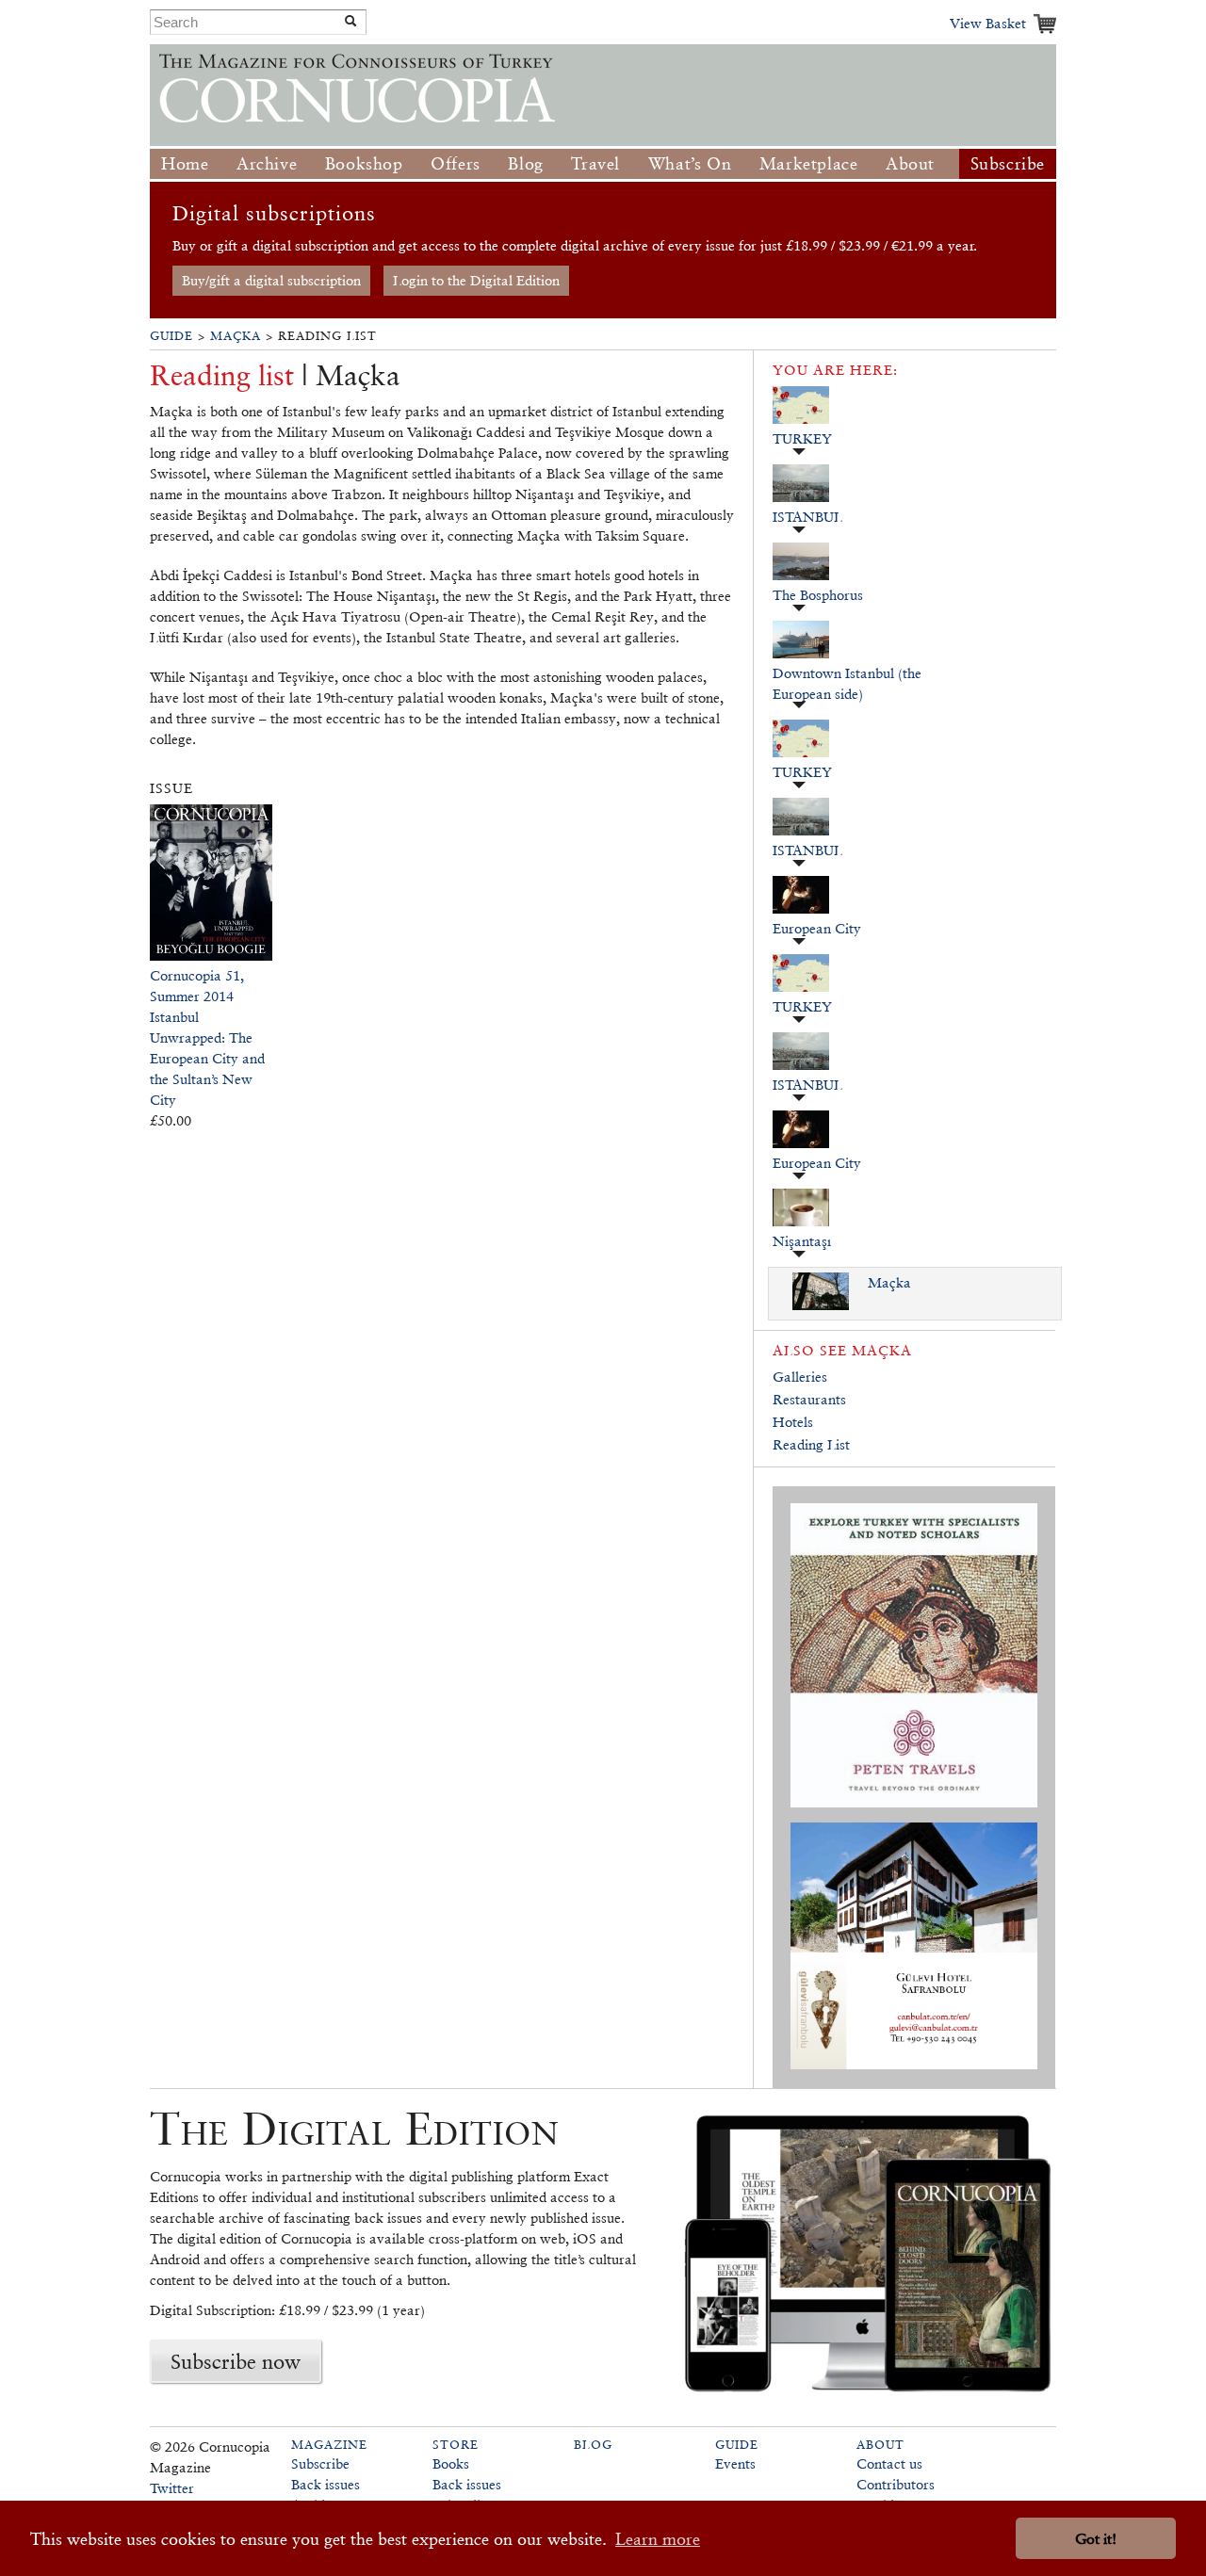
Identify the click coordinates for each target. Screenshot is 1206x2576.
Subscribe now (236, 2361)
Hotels (793, 1422)
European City (817, 928)
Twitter (172, 2488)
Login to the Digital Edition (476, 280)
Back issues (326, 2484)
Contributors (896, 2484)
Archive (267, 163)
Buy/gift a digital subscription (271, 280)
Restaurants (809, 1399)
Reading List (811, 1444)
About (910, 163)
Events (735, 2463)
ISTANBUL (807, 517)
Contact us (889, 2463)
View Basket (988, 23)
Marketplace (809, 163)
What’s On (690, 163)
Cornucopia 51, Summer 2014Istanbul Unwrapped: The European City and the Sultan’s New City (207, 1037)
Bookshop (364, 163)
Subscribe (1008, 163)
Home (185, 163)
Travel (595, 163)
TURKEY (802, 438)
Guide (171, 336)
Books (451, 2463)
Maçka (236, 336)
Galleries (800, 1377)
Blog (525, 163)
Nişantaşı (802, 1241)
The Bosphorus (818, 595)
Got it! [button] (1096, 2539)
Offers (456, 163)
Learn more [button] (658, 2539)
